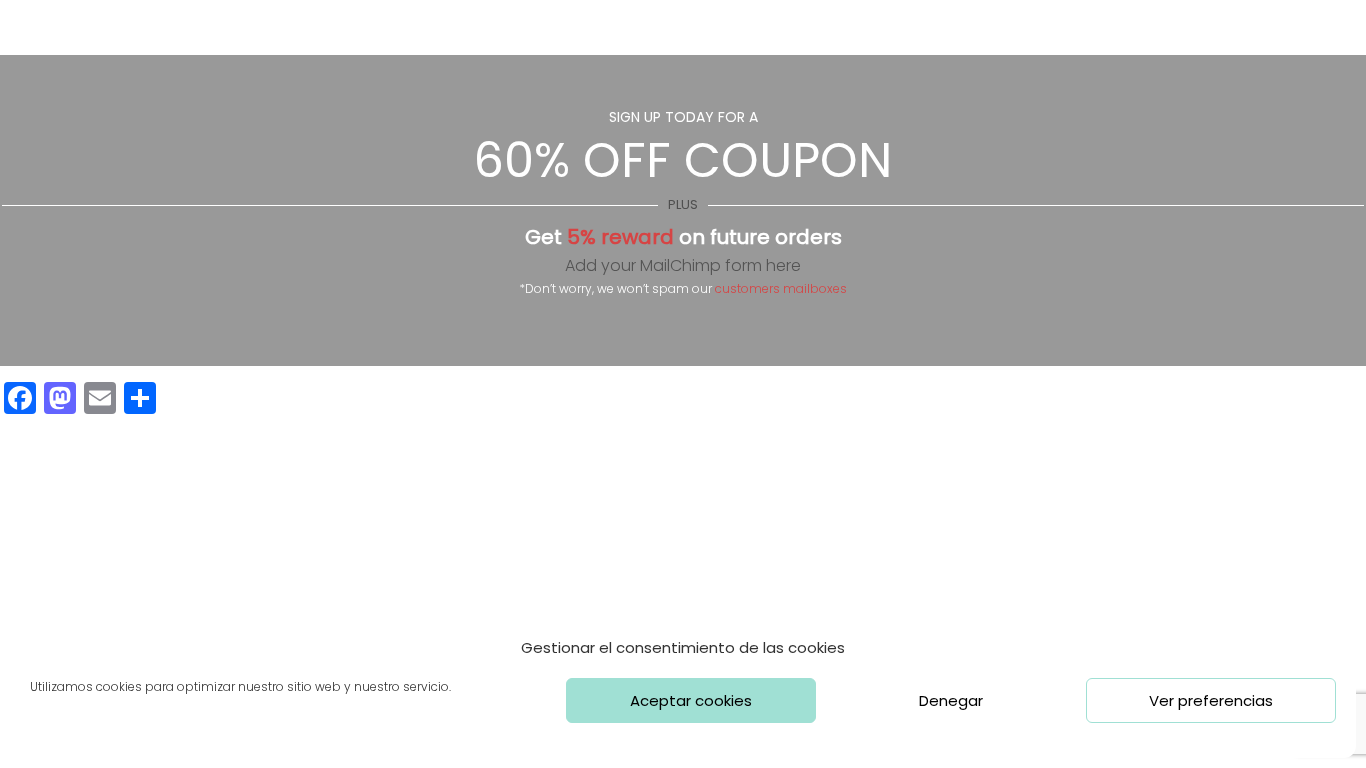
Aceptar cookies (691, 700)
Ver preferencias (1211, 700)
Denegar (951, 700)
